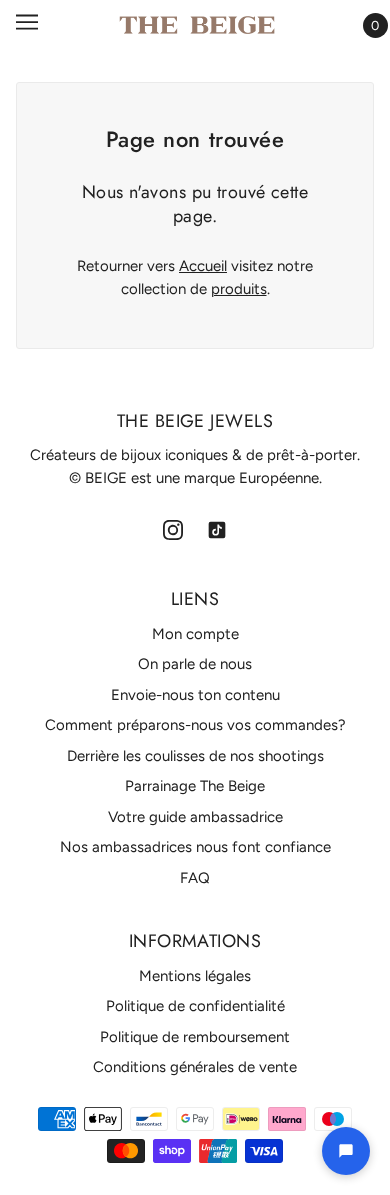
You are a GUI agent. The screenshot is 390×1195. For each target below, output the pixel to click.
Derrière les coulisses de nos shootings (195, 756)
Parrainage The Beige (195, 786)
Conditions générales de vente (195, 1067)
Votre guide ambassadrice (195, 817)
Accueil (203, 266)
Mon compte (195, 634)
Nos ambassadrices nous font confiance (195, 847)
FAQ (195, 878)
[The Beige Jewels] (197, 25)
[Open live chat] (346, 1151)
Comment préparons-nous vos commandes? (195, 725)
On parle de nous (195, 664)
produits (239, 289)
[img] (173, 528)
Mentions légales (195, 976)
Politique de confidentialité (195, 1006)
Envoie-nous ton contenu (195, 695)
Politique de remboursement (195, 1037)
